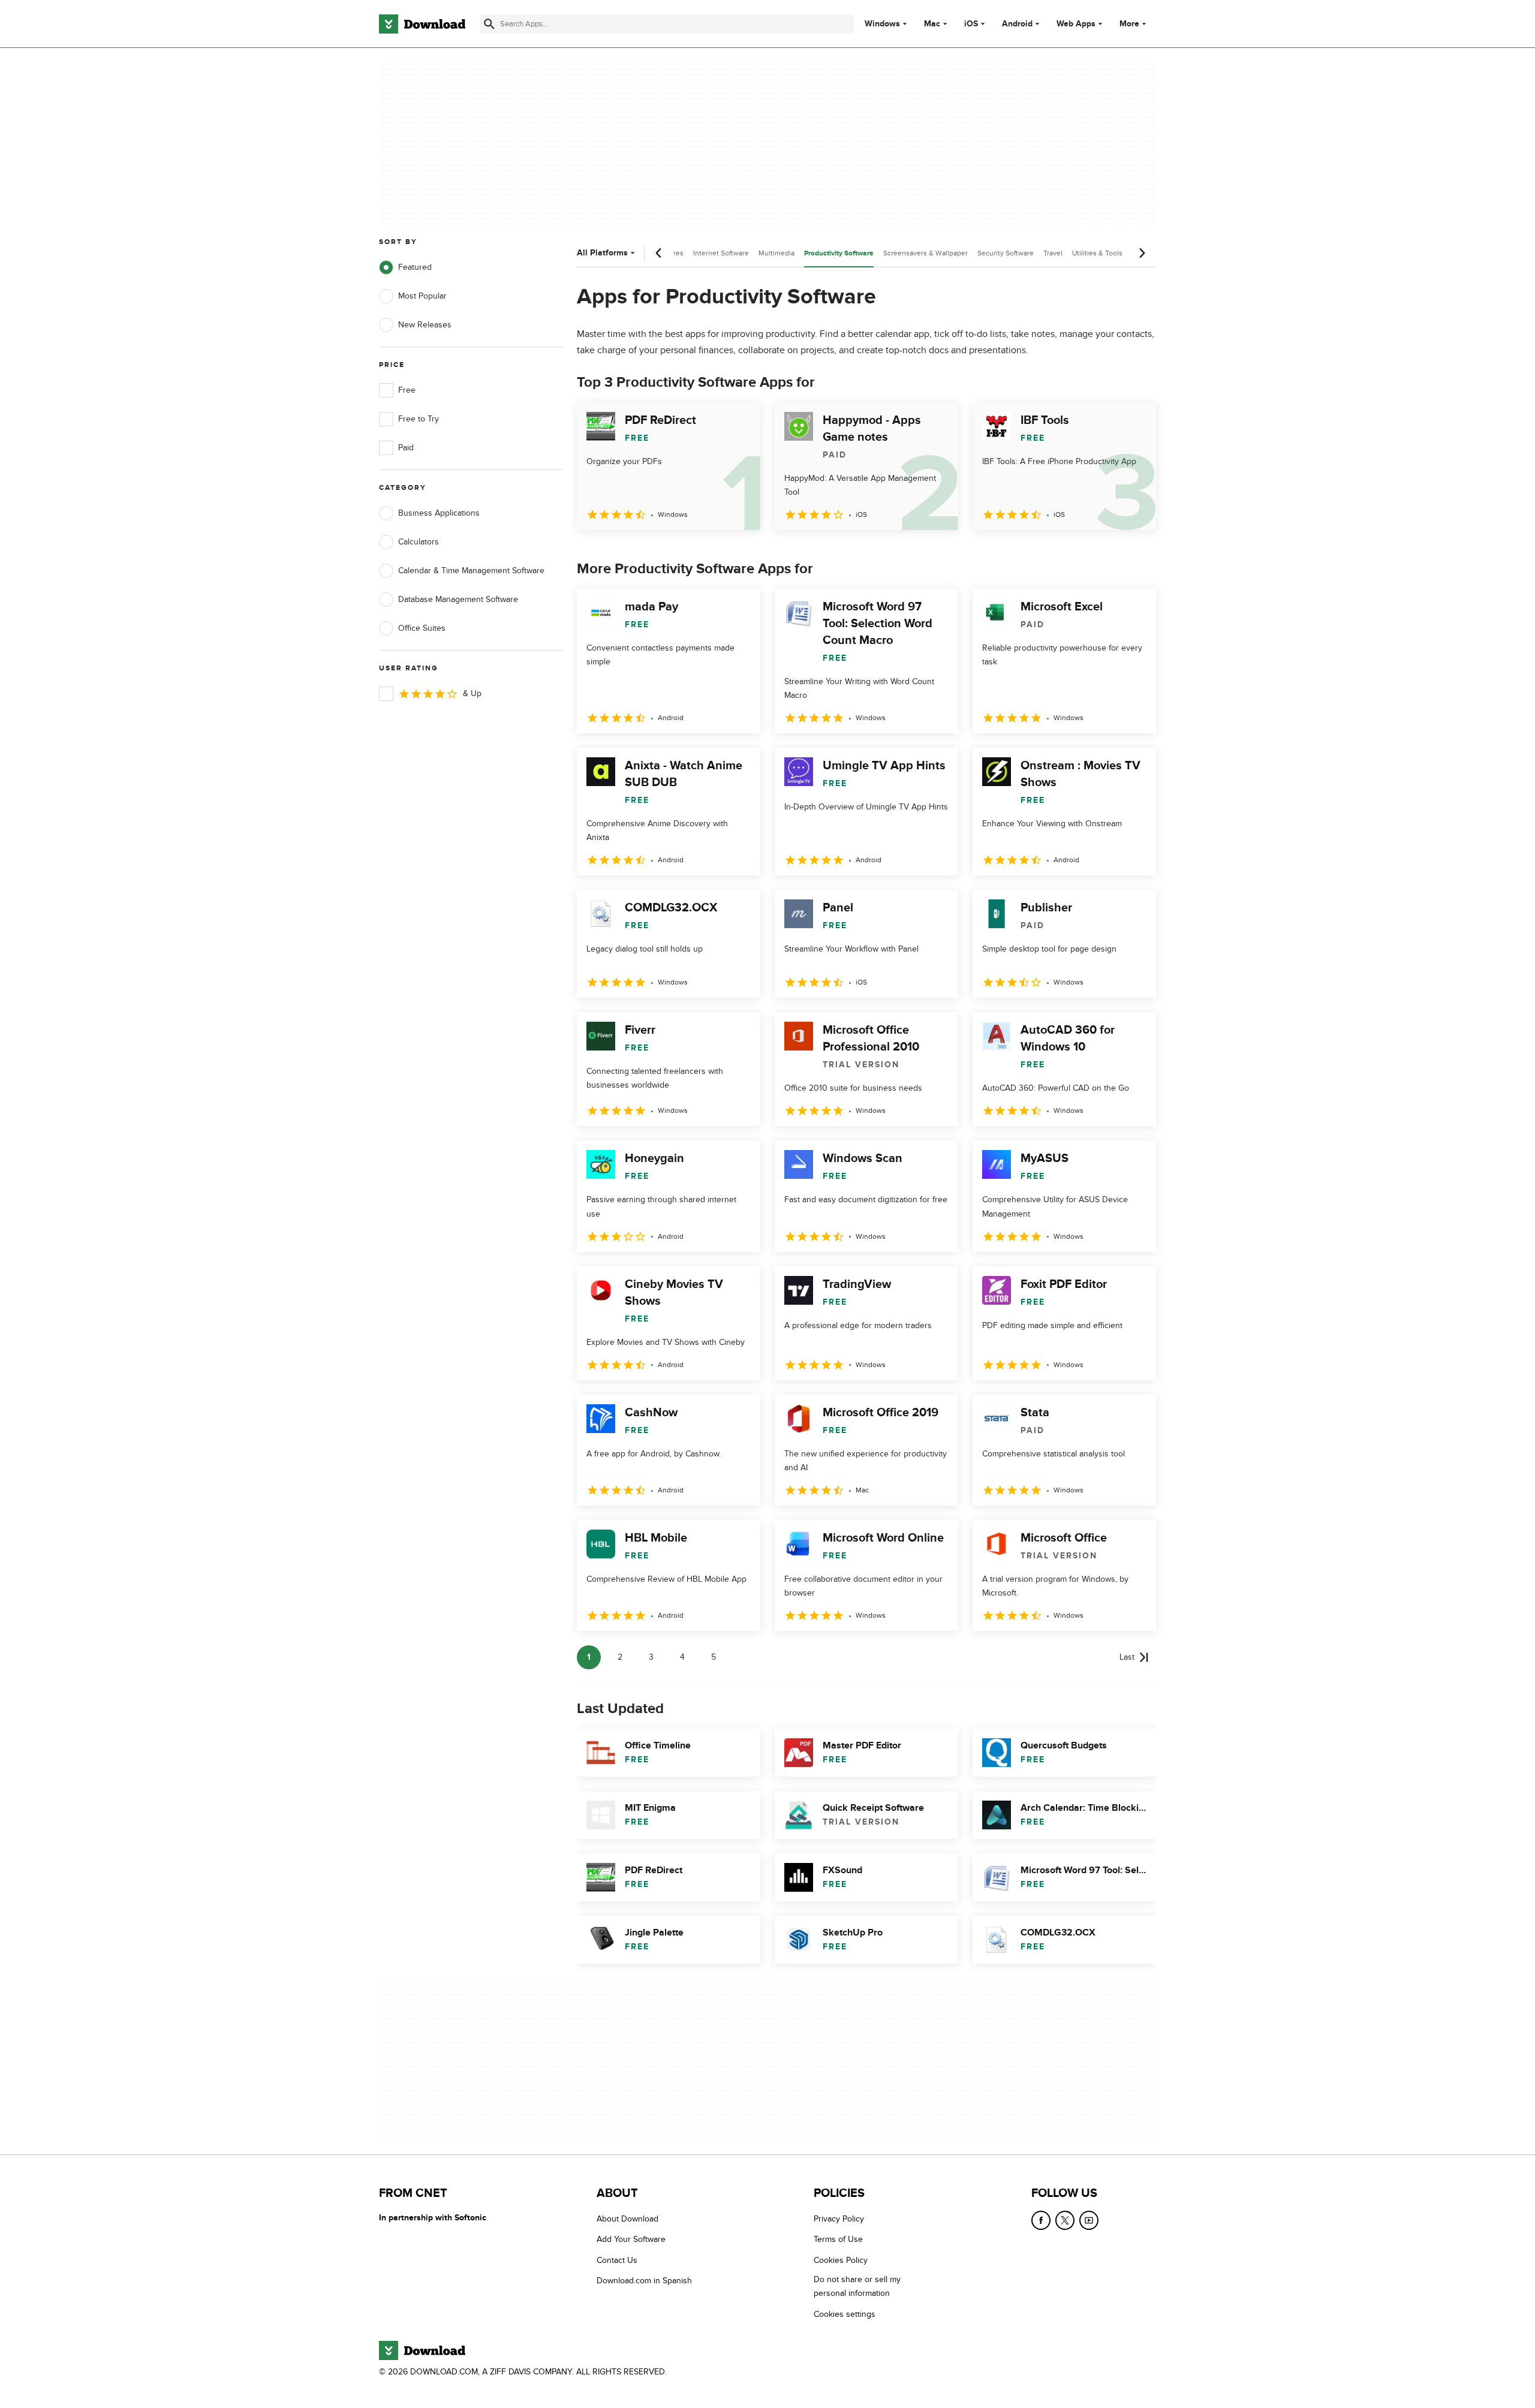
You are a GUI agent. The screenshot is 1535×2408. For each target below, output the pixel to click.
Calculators (419, 542)
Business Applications (439, 513)
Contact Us (617, 2260)
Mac (932, 24)
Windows (882, 24)
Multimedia (776, 253)
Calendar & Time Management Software (471, 571)
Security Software (1006, 253)
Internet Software (721, 253)
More (1129, 24)
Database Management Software (458, 599)
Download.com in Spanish (644, 2281)
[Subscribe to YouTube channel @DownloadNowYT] (1089, 2220)
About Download (627, 2219)
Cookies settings (845, 2314)
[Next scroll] (1142, 253)
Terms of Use (838, 2239)
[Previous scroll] (659, 253)
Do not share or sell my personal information (857, 2286)
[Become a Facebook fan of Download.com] (1041, 2220)
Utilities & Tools (1097, 253)
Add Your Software (631, 2239)
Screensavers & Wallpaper (925, 253)
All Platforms (602, 253)
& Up (472, 693)
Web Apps (1076, 24)
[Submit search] (489, 24)
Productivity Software (839, 253)
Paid (406, 448)
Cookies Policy (841, 2260)
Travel (1053, 253)
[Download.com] (422, 24)
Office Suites (422, 628)
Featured (415, 267)
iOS (971, 24)
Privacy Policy (839, 2219)
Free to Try (419, 419)
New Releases (425, 325)
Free (407, 390)
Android (1017, 24)
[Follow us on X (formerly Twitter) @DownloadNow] (1065, 2220)
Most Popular (422, 296)
